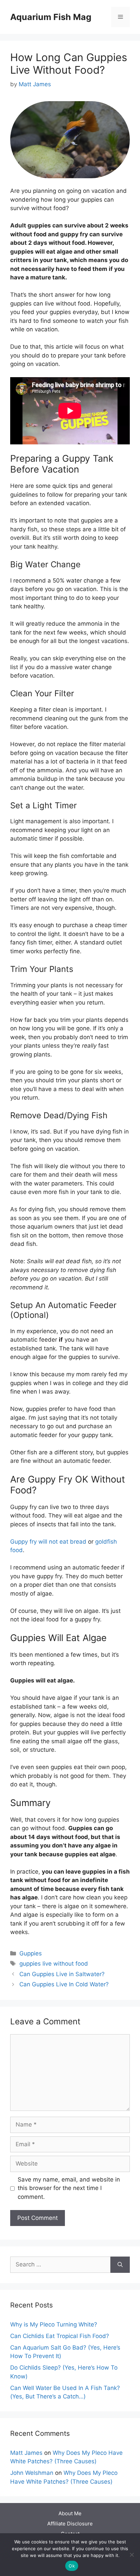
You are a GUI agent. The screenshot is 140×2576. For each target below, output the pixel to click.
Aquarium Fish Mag (51, 17)
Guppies (31, 1953)
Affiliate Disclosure (70, 2524)
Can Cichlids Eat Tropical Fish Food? (60, 2336)
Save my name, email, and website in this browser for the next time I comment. (69, 2188)
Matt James (26, 2453)
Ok (72, 2566)
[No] (132, 2555)
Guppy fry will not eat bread (48, 1542)
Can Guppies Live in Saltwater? (62, 1974)
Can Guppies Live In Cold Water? (64, 1984)
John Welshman (32, 2473)
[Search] (120, 2265)
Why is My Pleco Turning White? (54, 2324)
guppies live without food (54, 1964)
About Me (70, 2513)
